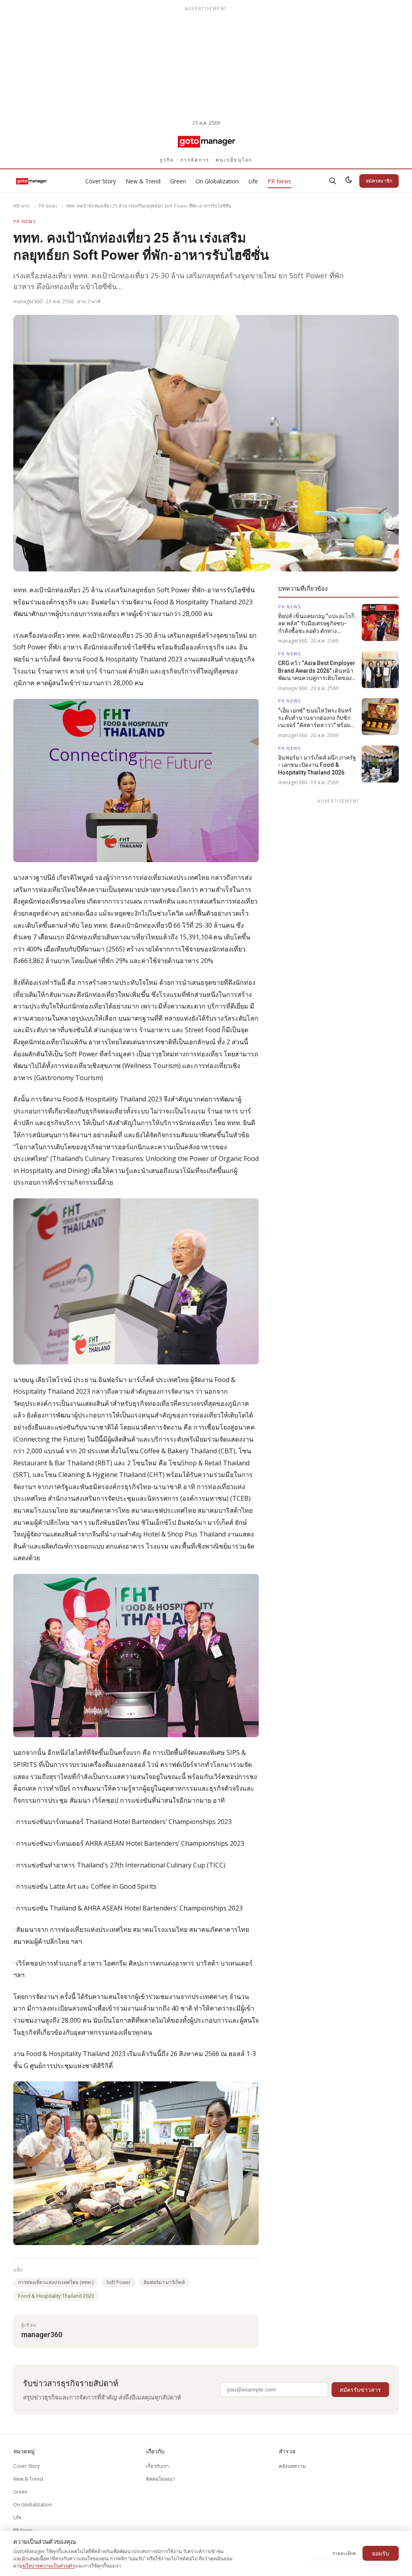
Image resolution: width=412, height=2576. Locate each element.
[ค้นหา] (333, 181)
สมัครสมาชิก (379, 181)
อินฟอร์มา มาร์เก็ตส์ (164, 2282)
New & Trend (143, 181)
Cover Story (101, 181)
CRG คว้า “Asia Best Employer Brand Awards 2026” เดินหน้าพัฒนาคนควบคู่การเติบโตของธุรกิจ (317, 671)
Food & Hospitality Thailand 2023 (56, 2296)
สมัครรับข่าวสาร (360, 2390)
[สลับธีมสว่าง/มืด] (349, 181)
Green (178, 181)
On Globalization (217, 181)
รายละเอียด (344, 2553)
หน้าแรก (22, 206)
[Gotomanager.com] (206, 141)
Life (253, 181)
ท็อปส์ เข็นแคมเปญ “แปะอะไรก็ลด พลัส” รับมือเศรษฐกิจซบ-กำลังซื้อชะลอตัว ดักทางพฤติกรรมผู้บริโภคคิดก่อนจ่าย (316, 624)
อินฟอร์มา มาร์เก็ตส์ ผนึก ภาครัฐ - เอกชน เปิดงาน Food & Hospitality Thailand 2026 (317, 765)
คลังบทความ (292, 2466)
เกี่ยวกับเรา (158, 2466)
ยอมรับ (381, 2553)
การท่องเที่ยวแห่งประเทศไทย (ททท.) (56, 2282)
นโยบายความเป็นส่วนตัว (49, 2566)
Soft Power (118, 2282)
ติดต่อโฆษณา (161, 2479)
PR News (279, 181)
